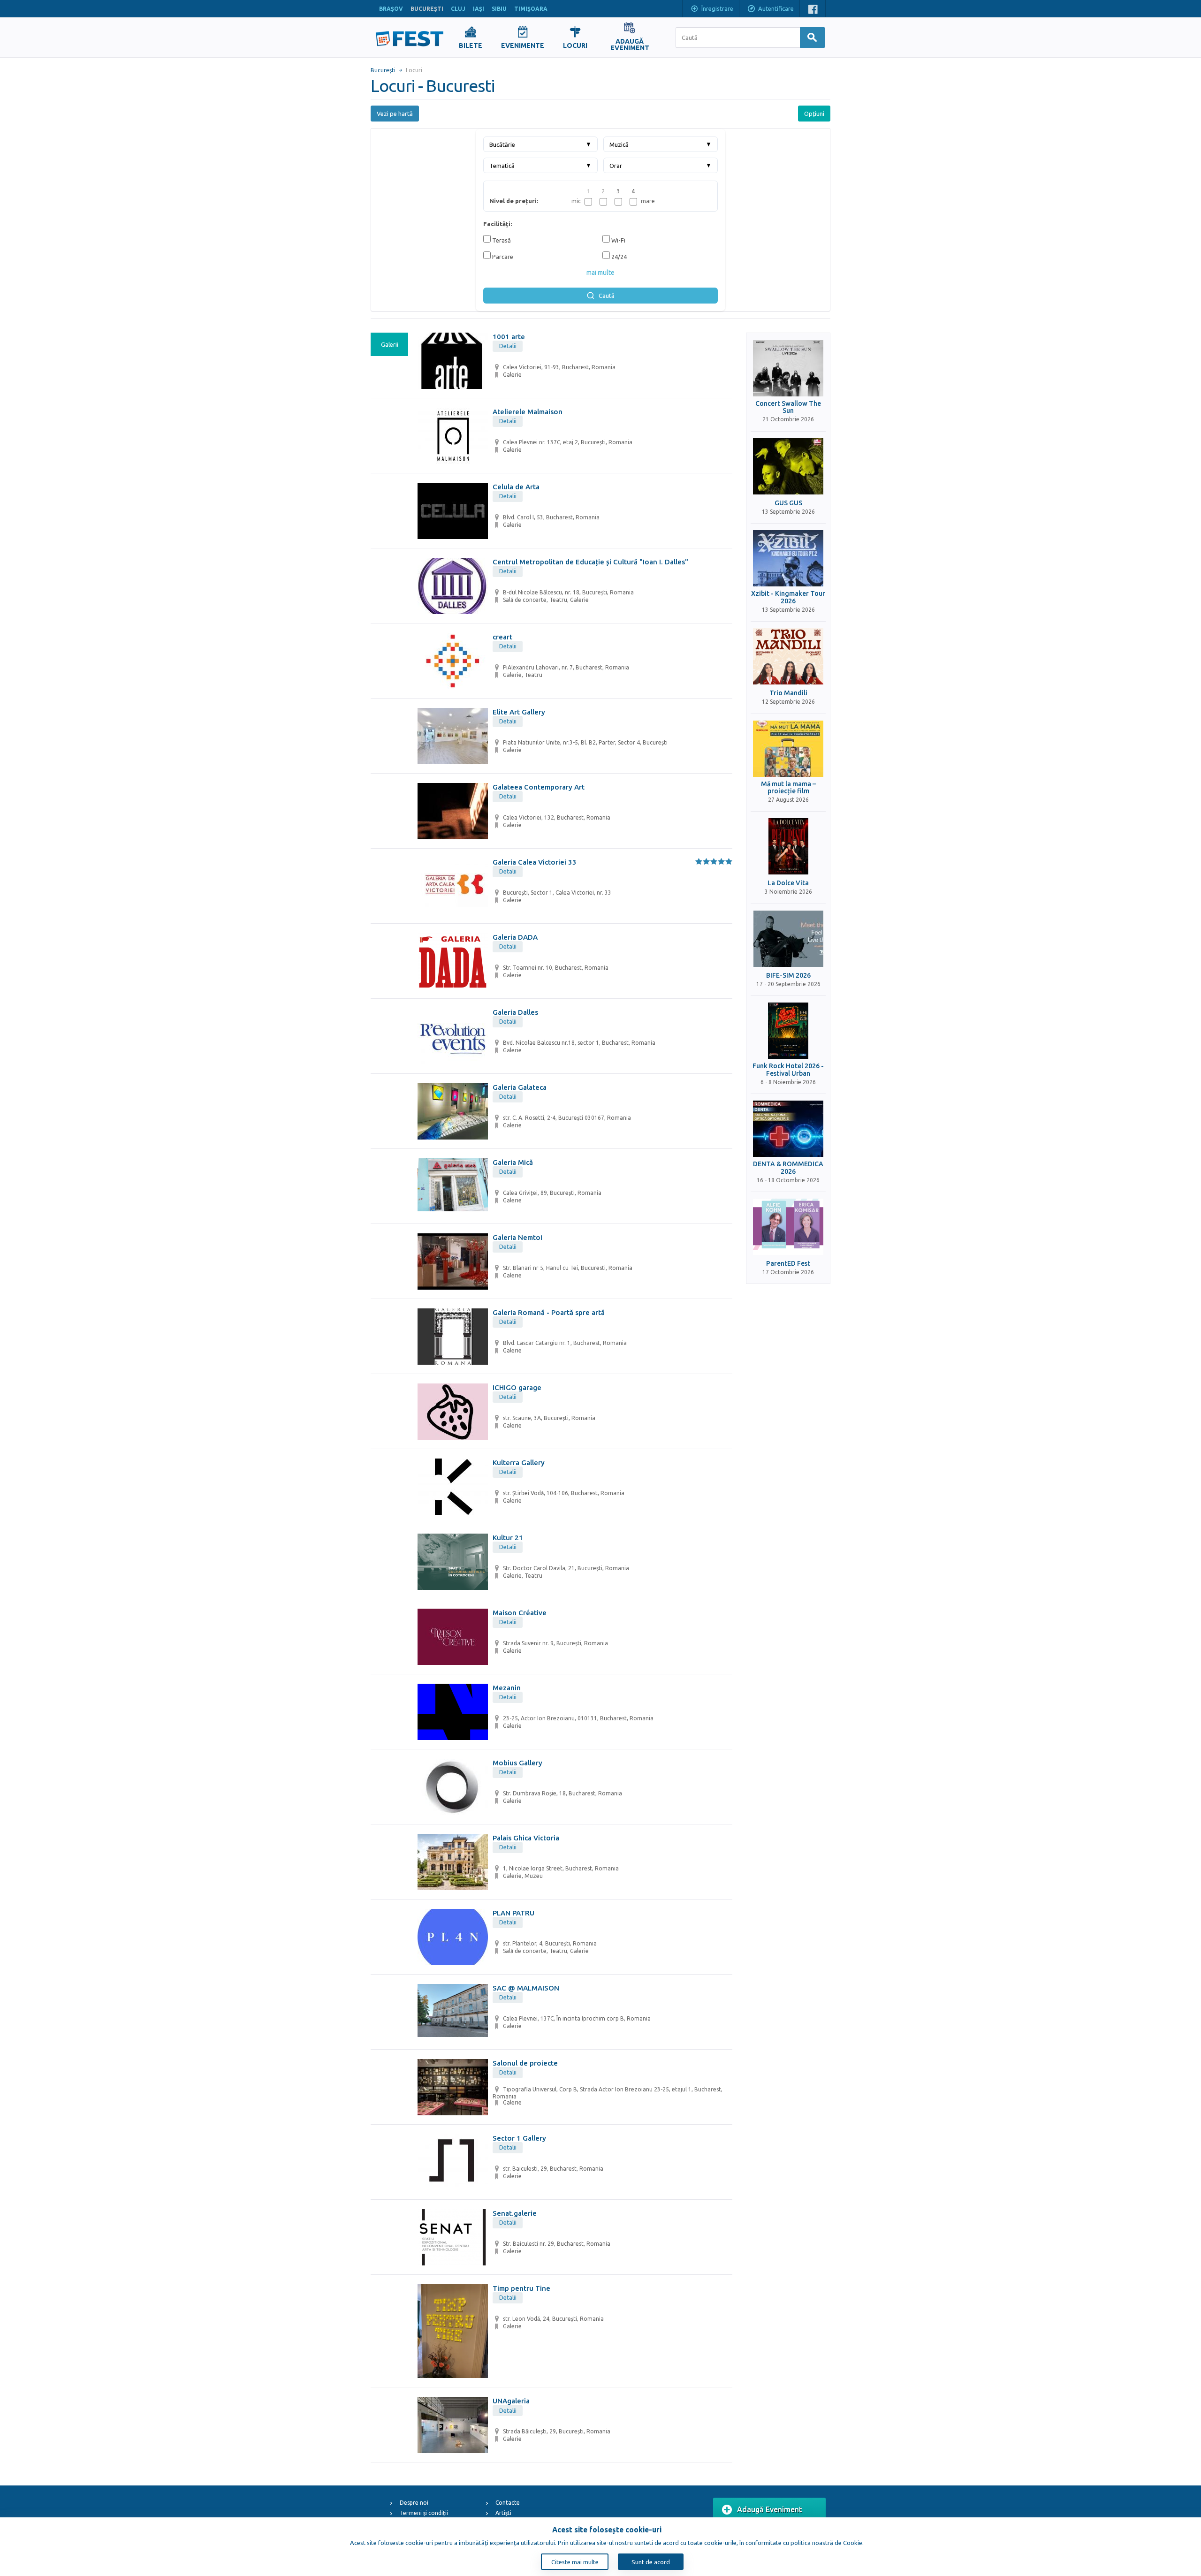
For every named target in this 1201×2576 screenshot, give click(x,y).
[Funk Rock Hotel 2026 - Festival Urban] (788, 1031)
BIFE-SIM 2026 (788, 976)
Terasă (501, 240)
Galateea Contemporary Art (539, 787)
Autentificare (776, 8)
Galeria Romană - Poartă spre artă (549, 1312)
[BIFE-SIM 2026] (788, 939)
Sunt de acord (651, 2562)
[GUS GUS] (788, 466)
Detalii (508, 346)
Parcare (502, 257)
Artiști (503, 2513)
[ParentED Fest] (788, 1227)
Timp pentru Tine (521, 2288)
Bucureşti (383, 70)
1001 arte (509, 337)
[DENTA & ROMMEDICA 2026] (788, 1129)
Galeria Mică (513, 1162)
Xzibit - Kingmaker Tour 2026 (788, 597)
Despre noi (414, 2503)
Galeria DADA (515, 937)
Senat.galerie (515, 2213)
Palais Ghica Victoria (526, 1838)
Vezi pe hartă (395, 114)
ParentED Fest (788, 1264)
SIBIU (499, 9)
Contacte (508, 2503)
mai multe (600, 273)
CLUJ (458, 9)
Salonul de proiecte (525, 2063)
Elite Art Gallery (519, 712)
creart (502, 637)
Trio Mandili (788, 693)
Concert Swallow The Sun (788, 407)
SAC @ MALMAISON (526, 1988)
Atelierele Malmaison (528, 412)
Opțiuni (814, 114)
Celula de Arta (516, 487)
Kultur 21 (508, 1538)
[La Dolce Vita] (788, 846)
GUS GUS (788, 503)
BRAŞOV (391, 9)
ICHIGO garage (517, 1387)
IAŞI (479, 9)
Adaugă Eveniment (770, 2509)
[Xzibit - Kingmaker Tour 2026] (788, 558)
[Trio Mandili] (788, 656)
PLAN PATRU (513, 1913)
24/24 (618, 257)
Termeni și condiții (424, 2513)
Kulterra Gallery (519, 1463)
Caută (607, 296)
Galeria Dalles (515, 1012)
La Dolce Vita (788, 883)
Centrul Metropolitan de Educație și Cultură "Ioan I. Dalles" (590, 562)
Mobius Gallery (517, 1763)
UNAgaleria (511, 2401)
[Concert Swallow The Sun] (788, 368)
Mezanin (507, 1688)
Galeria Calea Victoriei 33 (535, 862)
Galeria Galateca (520, 1087)
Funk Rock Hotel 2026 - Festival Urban (788, 1070)
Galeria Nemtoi (517, 1237)
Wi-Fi (618, 240)
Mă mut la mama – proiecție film (788, 788)
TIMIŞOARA (531, 9)
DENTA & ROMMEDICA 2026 (788, 1168)
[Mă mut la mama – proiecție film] (788, 749)
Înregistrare (717, 8)
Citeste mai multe (575, 2562)
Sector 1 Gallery (519, 2138)
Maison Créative (520, 1613)
